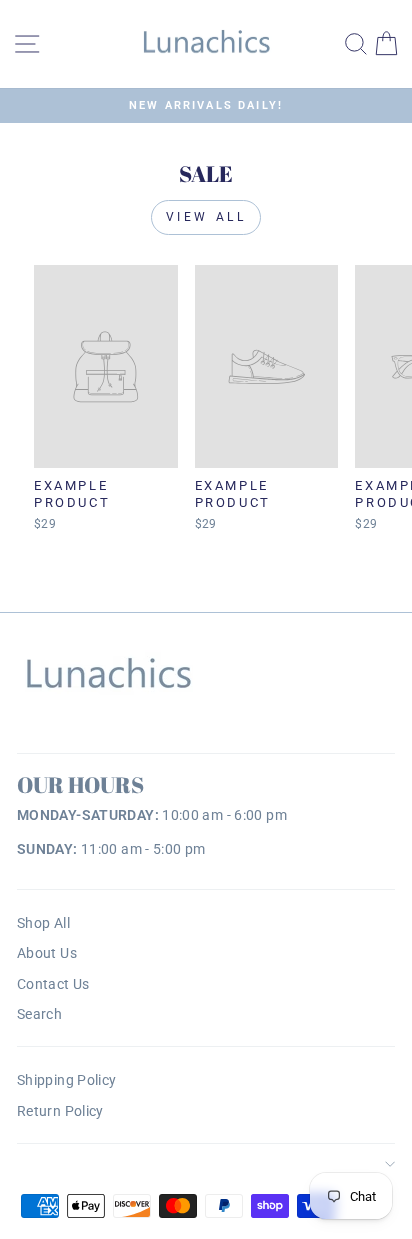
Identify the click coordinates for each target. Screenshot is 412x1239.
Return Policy (60, 1111)
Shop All (43, 923)
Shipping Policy (67, 1080)
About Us (47, 953)
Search (39, 1014)
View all (206, 217)
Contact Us (53, 984)
